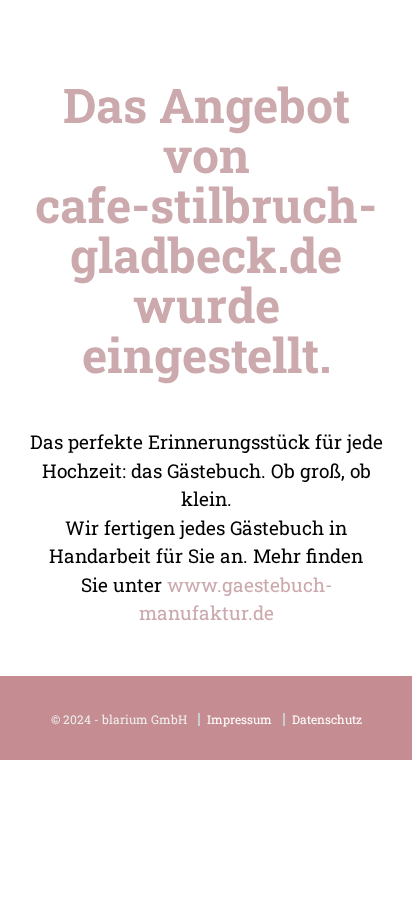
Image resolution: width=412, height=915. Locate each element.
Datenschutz (327, 719)
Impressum (239, 719)
